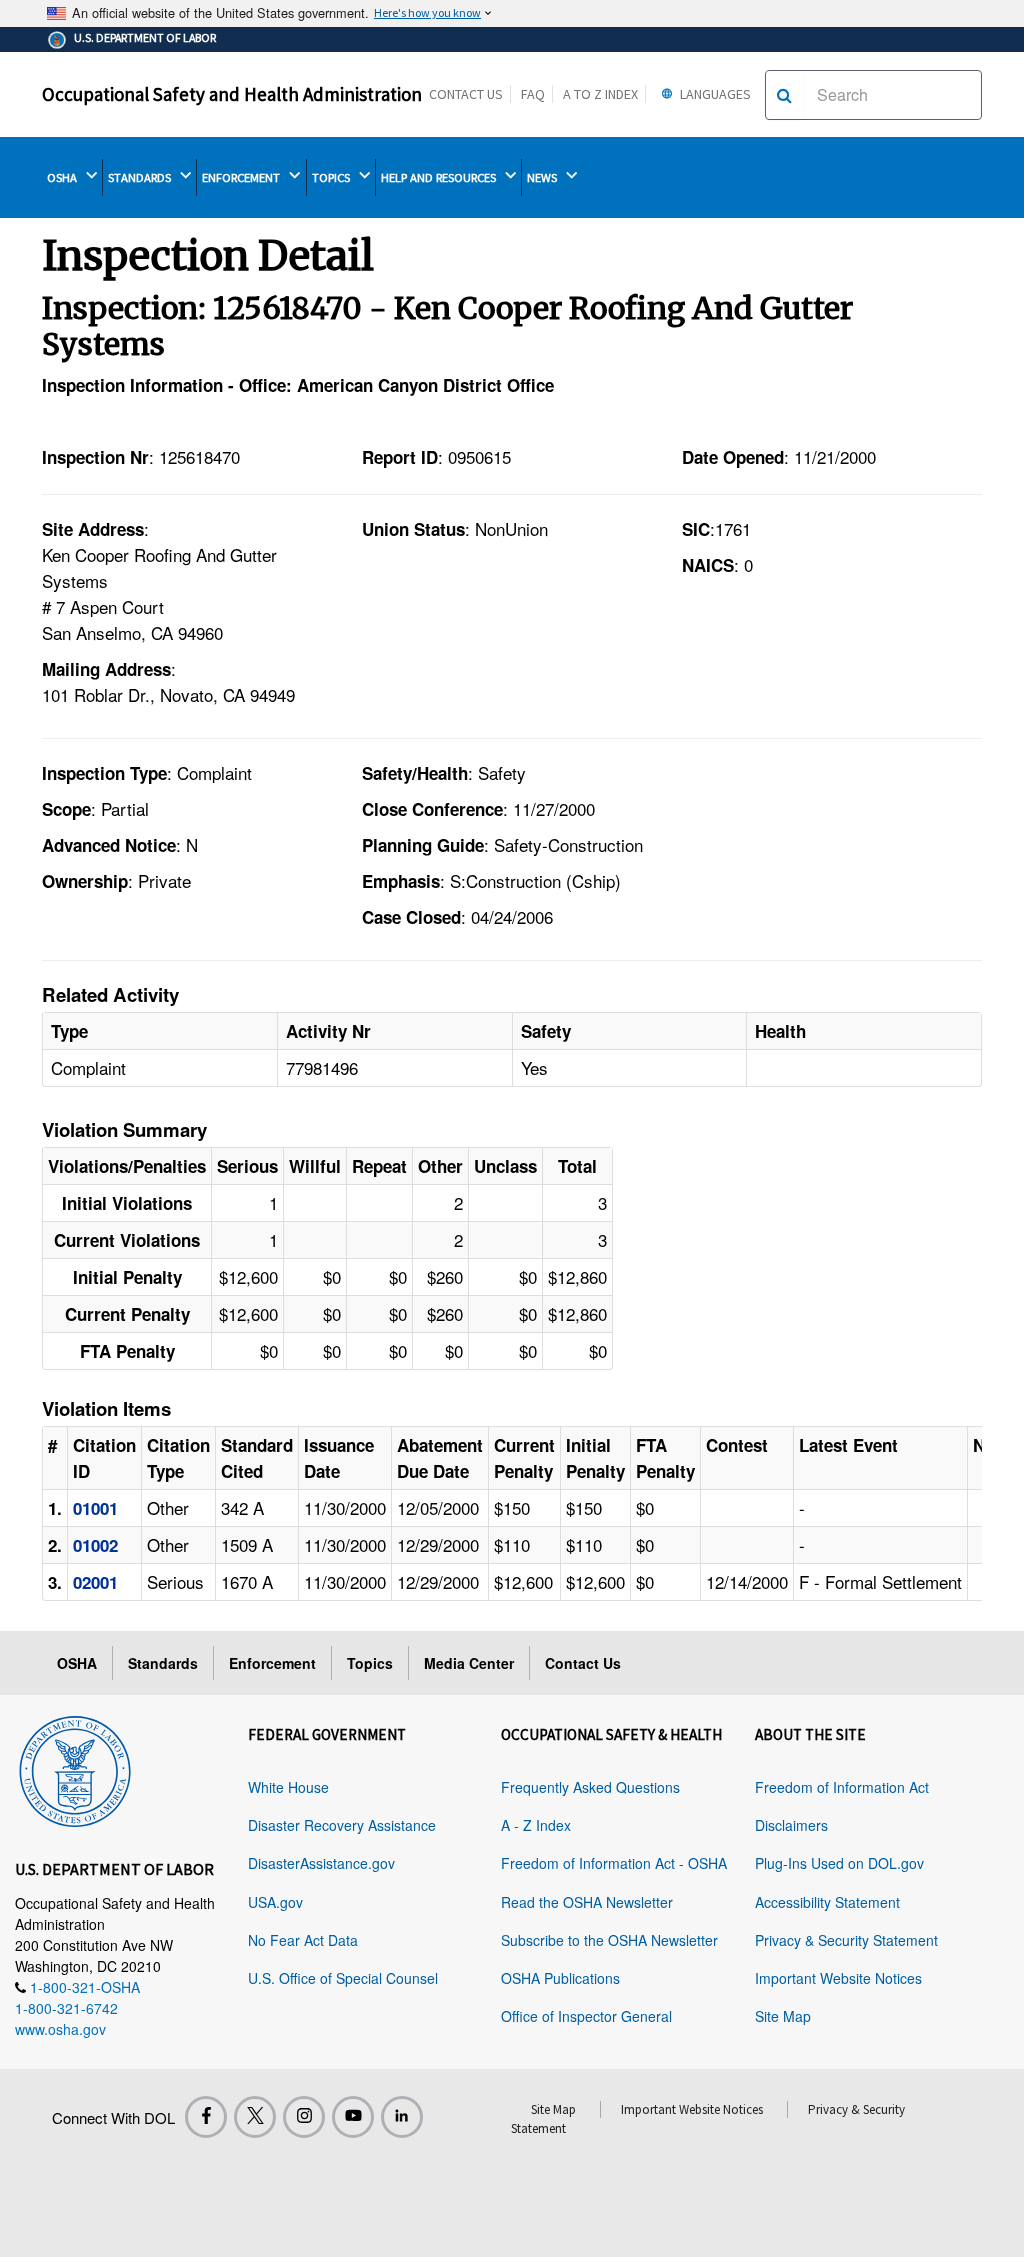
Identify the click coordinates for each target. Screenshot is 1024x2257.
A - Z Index (536, 1825)
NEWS (543, 177)
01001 (95, 1508)
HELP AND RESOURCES (440, 177)
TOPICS (332, 177)
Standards (163, 1663)
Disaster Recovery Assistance (342, 1825)
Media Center (469, 1663)
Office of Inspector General (586, 2016)
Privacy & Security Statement (846, 1940)
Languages (714, 94)
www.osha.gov (60, 2029)
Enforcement (272, 1663)
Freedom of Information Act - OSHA (614, 1863)
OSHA (63, 177)
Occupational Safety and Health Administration (232, 94)
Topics (370, 1663)
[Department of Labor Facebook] (206, 2117)
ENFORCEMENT (242, 177)
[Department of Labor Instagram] (304, 2117)
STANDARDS (141, 177)
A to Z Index (600, 94)
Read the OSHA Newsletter (587, 1902)
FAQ (533, 94)
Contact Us (466, 94)
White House (288, 1787)
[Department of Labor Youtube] (353, 2117)
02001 (95, 1582)
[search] (784, 95)
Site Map (783, 2016)
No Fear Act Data (303, 1940)
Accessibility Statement (827, 1902)
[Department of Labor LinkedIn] (402, 2117)
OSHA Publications (560, 1978)
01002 (95, 1545)
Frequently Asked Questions (590, 1787)
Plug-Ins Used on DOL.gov (839, 1863)
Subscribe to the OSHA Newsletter (609, 1940)
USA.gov (275, 1902)
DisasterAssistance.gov (321, 1863)
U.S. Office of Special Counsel (343, 1978)
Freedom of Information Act (842, 1787)
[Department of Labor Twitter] (255, 2117)
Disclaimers (791, 1825)
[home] (75, 1768)
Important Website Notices (838, 1978)
